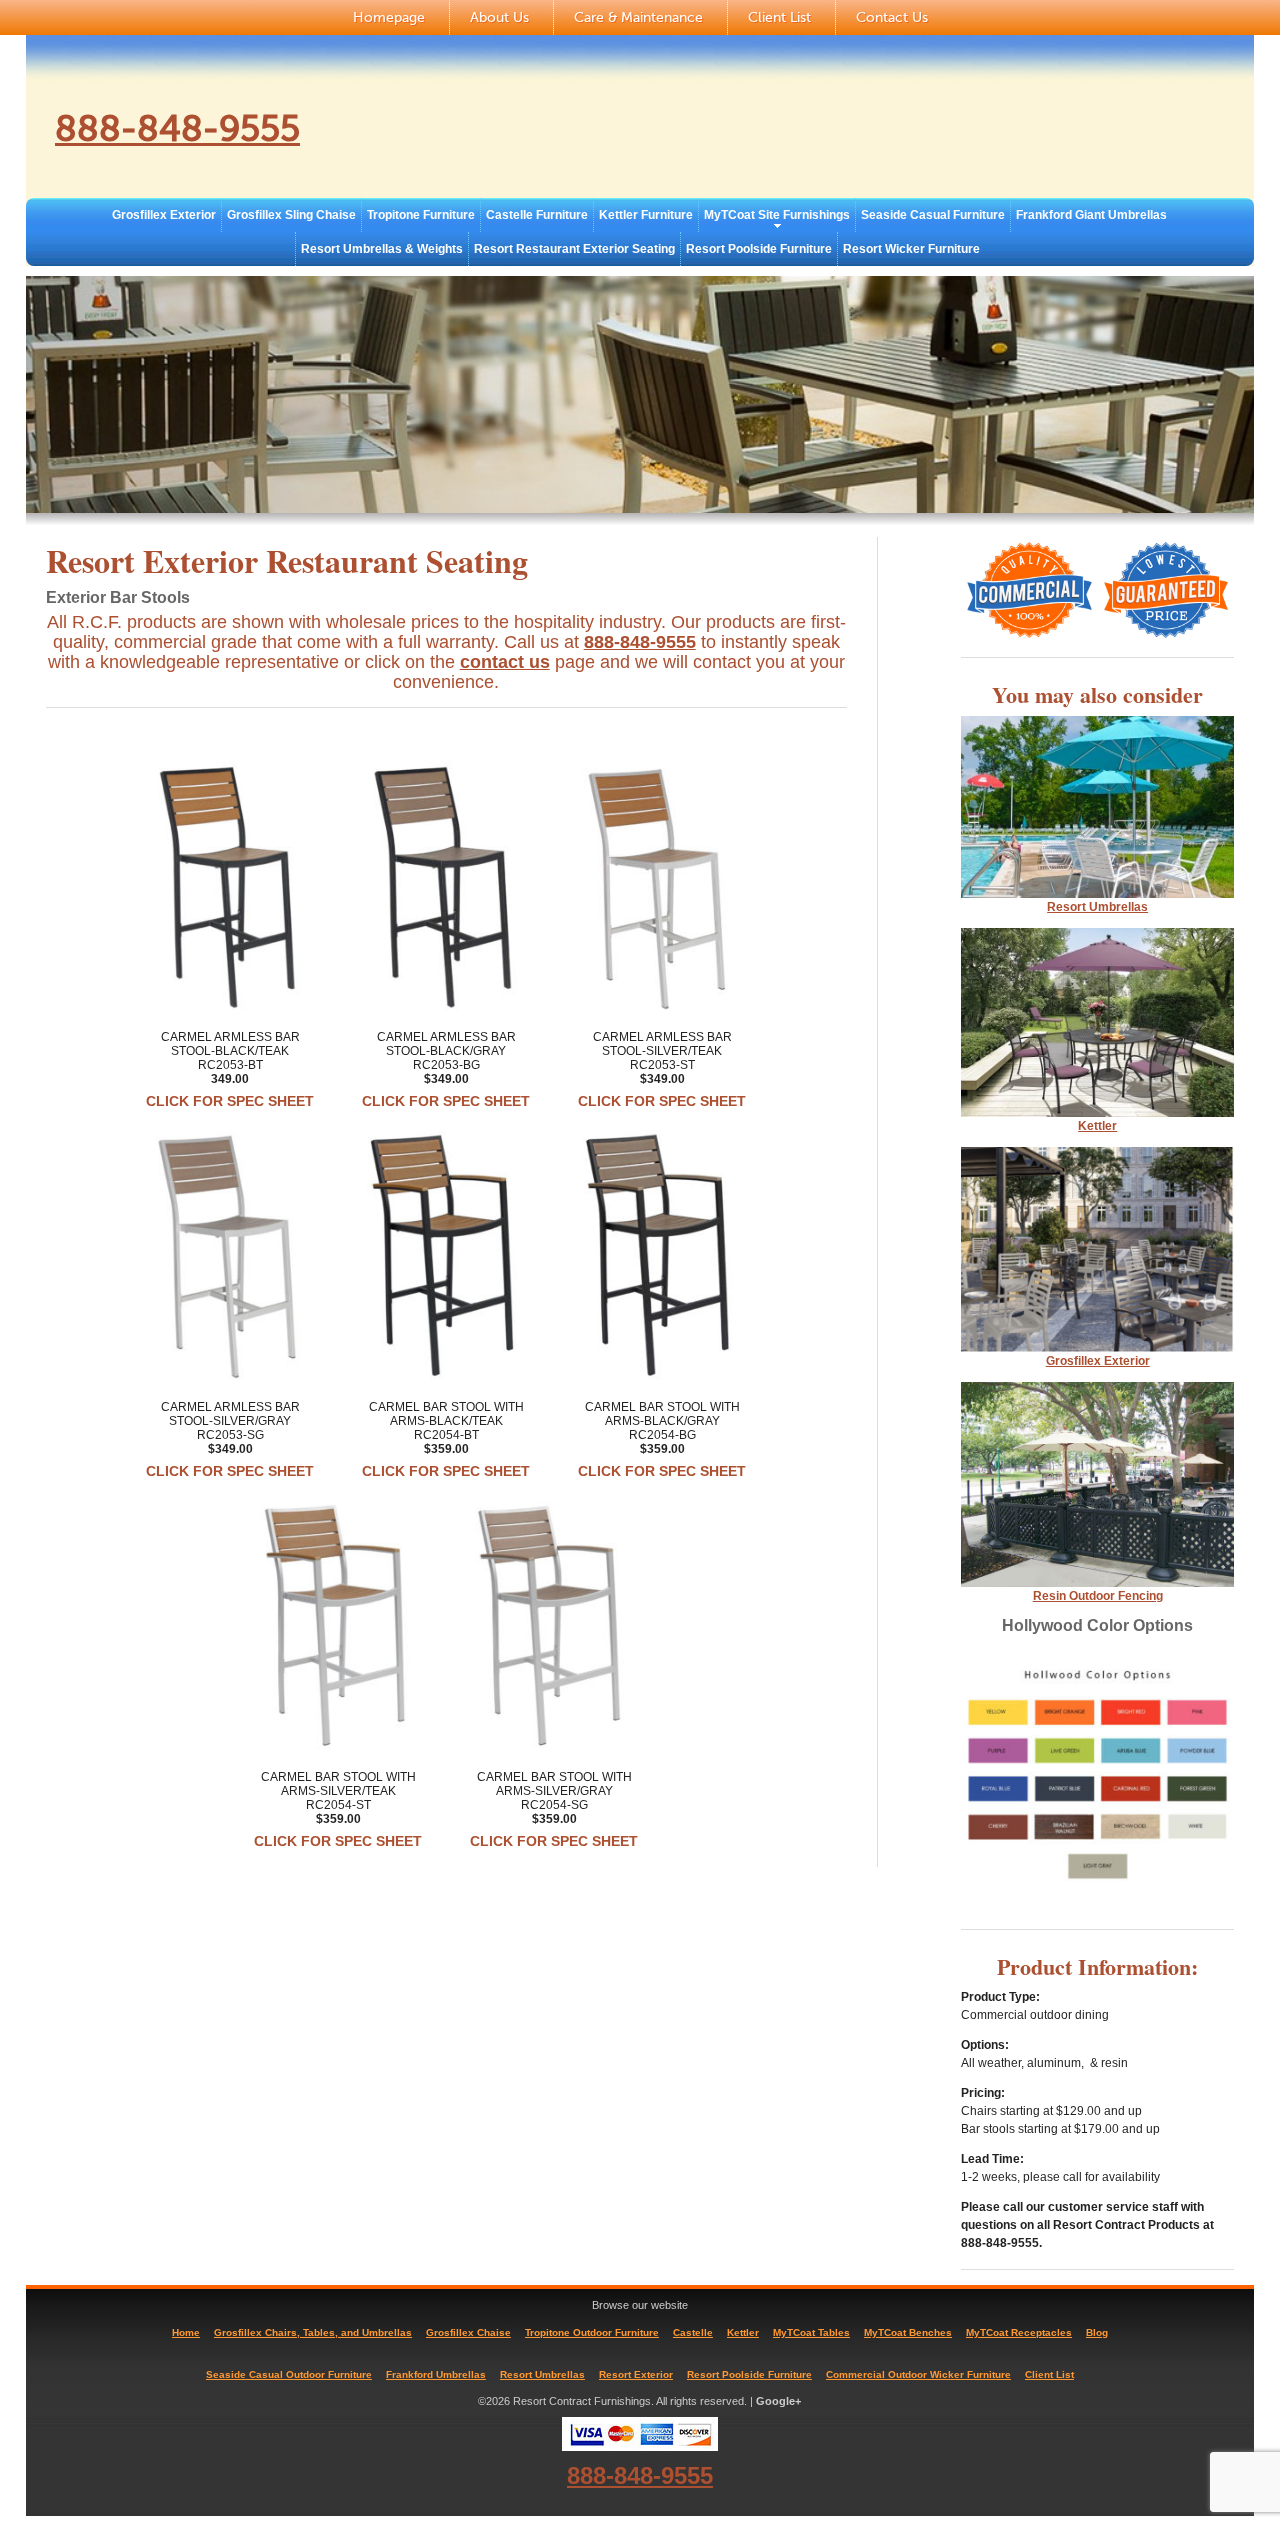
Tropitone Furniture (421, 215)
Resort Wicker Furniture (911, 249)
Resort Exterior (636, 2374)
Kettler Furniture (646, 215)
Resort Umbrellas (542, 2374)
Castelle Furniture (537, 215)
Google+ (778, 2401)
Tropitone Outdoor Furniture (592, 2332)
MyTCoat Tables (811, 2332)
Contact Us (892, 17)
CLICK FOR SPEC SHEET (230, 1101)
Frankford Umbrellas (436, 2374)
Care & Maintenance (638, 17)
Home (186, 2332)
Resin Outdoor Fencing (1098, 1596)
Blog (1097, 2332)
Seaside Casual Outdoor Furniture (289, 2374)
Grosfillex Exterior (164, 215)
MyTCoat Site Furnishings (777, 215)
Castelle (693, 2332)
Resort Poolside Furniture (759, 249)
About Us (499, 17)
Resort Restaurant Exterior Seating (574, 249)
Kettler (1097, 1126)
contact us (505, 662)
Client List (779, 17)
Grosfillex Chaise (468, 2332)
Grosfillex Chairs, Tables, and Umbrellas (313, 2332)
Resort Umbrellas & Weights (382, 249)
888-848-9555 (177, 129)
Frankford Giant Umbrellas (1091, 215)
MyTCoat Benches (908, 2332)
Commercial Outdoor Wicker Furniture (918, 2374)
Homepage (389, 17)
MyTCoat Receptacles (1019, 2332)
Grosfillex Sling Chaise (291, 215)
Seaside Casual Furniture (933, 215)
